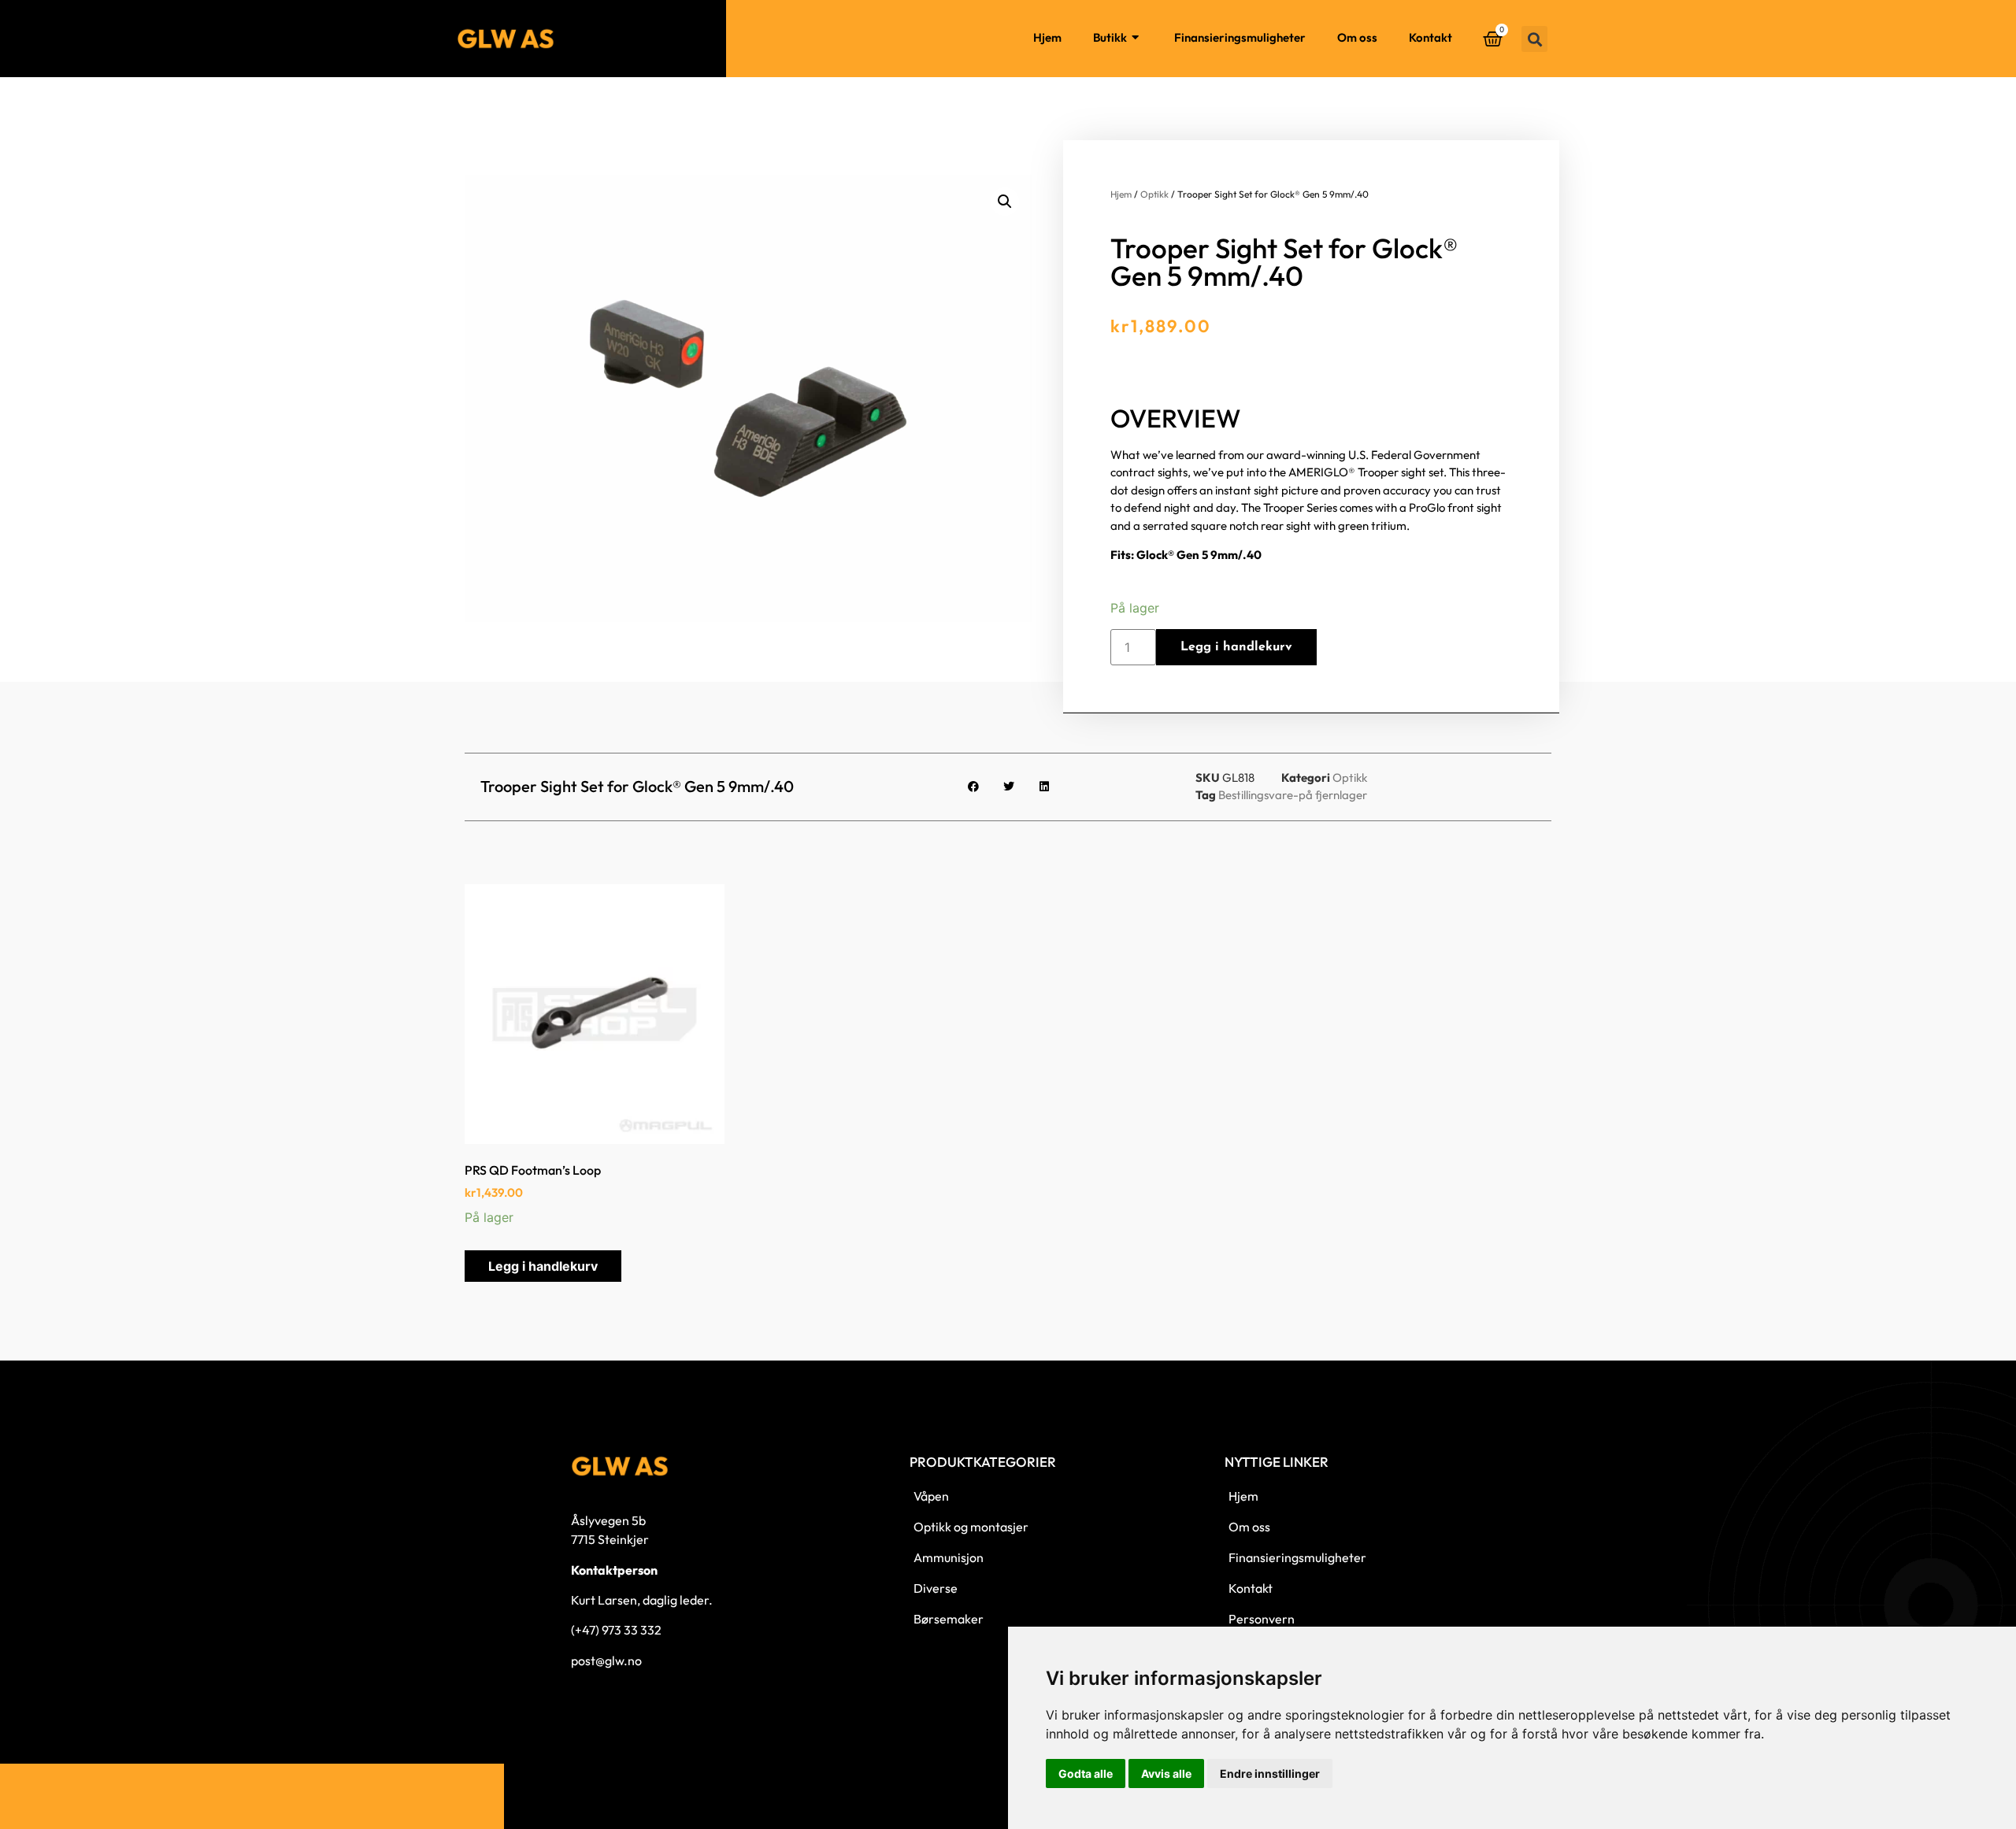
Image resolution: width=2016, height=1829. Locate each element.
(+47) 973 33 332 (616, 1630)
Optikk (1154, 194)
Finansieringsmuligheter (1240, 37)
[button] (1534, 39)
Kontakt (1430, 37)
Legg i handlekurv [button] (543, 1266)
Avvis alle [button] (1166, 1773)
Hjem (1047, 37)
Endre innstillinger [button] (1270, 1773)
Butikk (1110, 37)
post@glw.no (606, 1661)
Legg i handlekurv (1236, 647)
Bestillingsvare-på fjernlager (1293, 795)
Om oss (1357, 37)
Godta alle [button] (1086, 1773)
